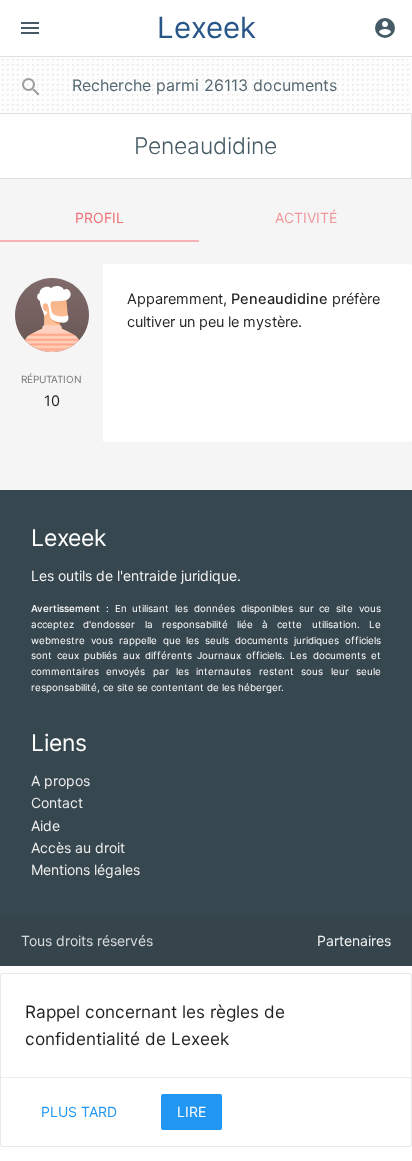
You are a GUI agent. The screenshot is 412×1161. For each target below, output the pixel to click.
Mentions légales (85, 869)
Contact (57, 802)
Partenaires (354, 940)
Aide (45, 825)
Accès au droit (78, 847)
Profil (99, 217)
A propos (60, 780)
